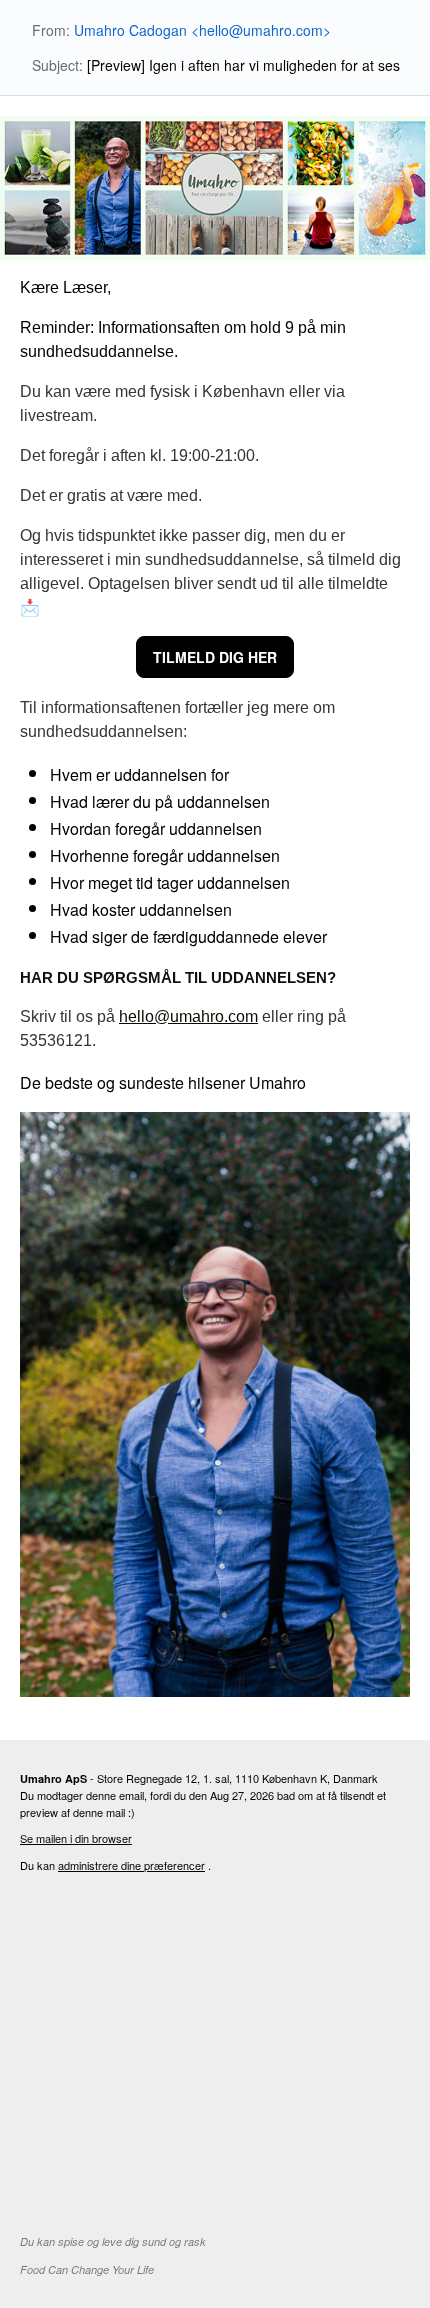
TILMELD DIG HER (215, 657)
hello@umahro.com (188, 1016)
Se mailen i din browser (76, 1838)
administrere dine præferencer (131, 1865)
